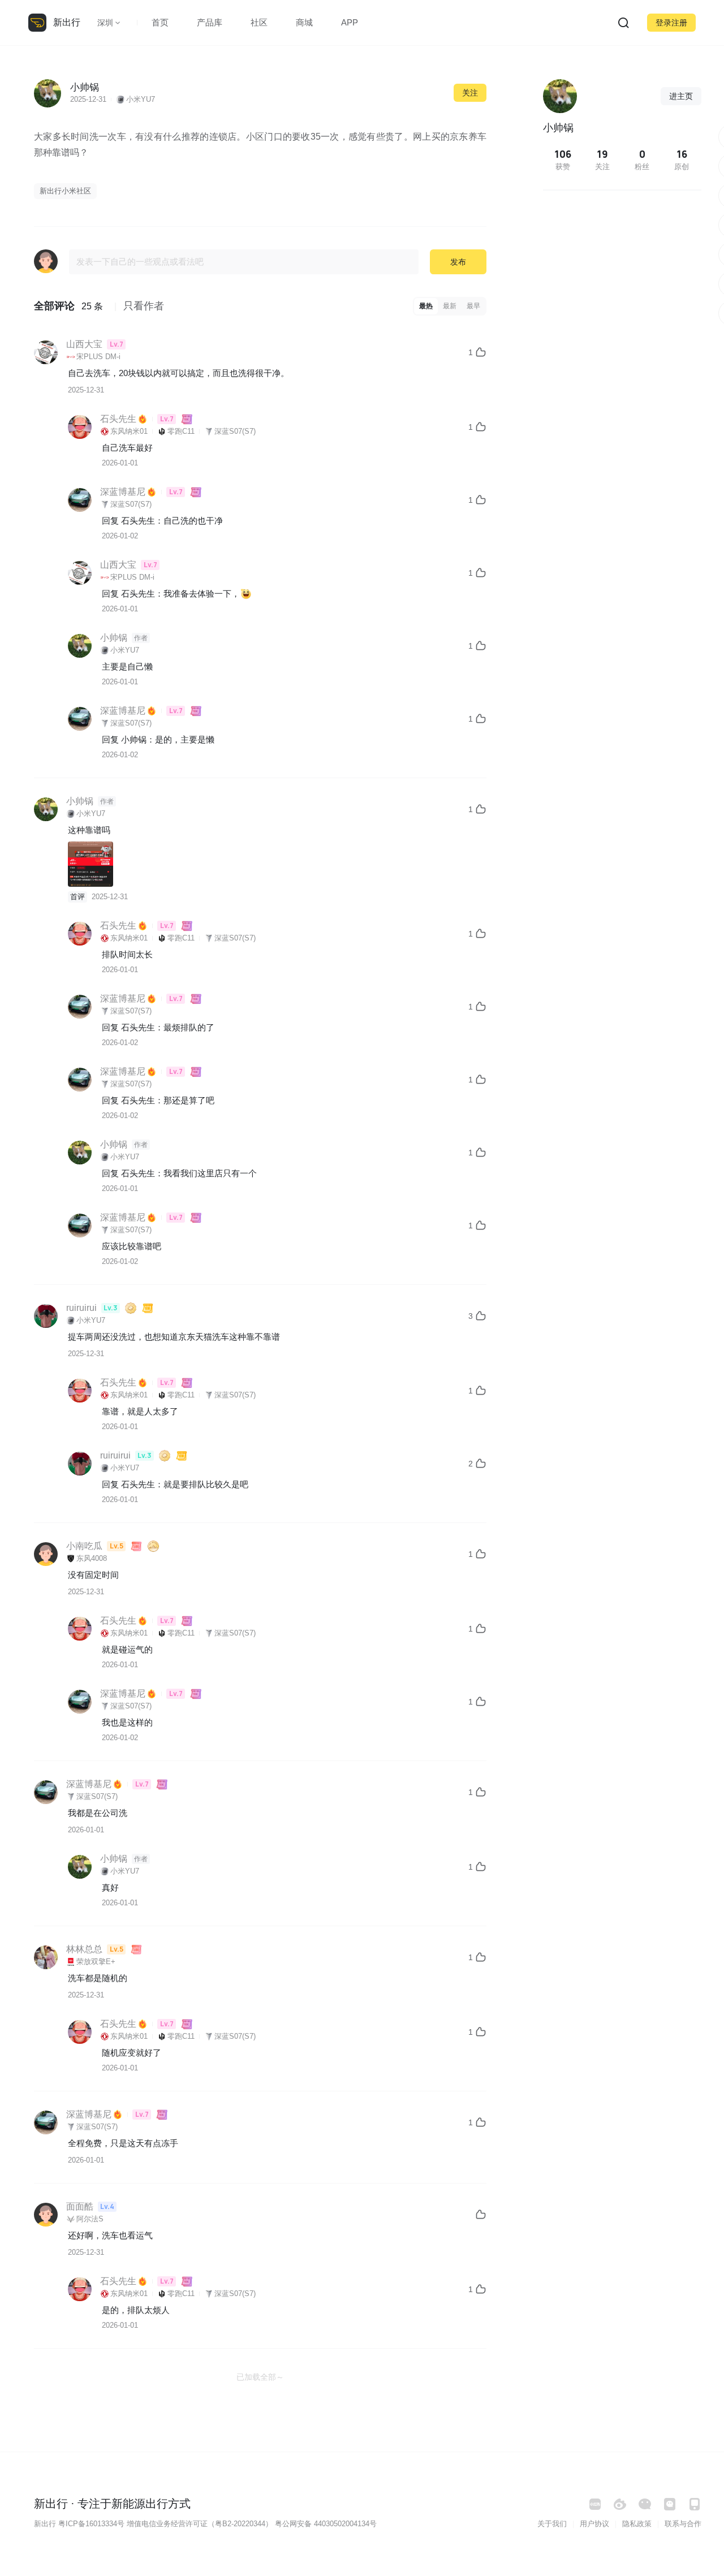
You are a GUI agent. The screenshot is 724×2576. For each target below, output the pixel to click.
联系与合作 (683, 2524)
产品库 (210, 22)
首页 (160, 22)
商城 (304, 22)
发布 (458, 262)
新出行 (67, 22)
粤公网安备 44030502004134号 (326, 2524)
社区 (259, 22)
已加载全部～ (260, 2377)
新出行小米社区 (65, 191)
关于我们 (552, 2524)
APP (350, 22)
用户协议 (594, 2524)
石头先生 (138, 521)
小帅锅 (134, 739)
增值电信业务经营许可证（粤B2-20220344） (200, 2524)
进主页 (681, 96)
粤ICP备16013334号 (91, 2524)
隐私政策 (637, 2524)
